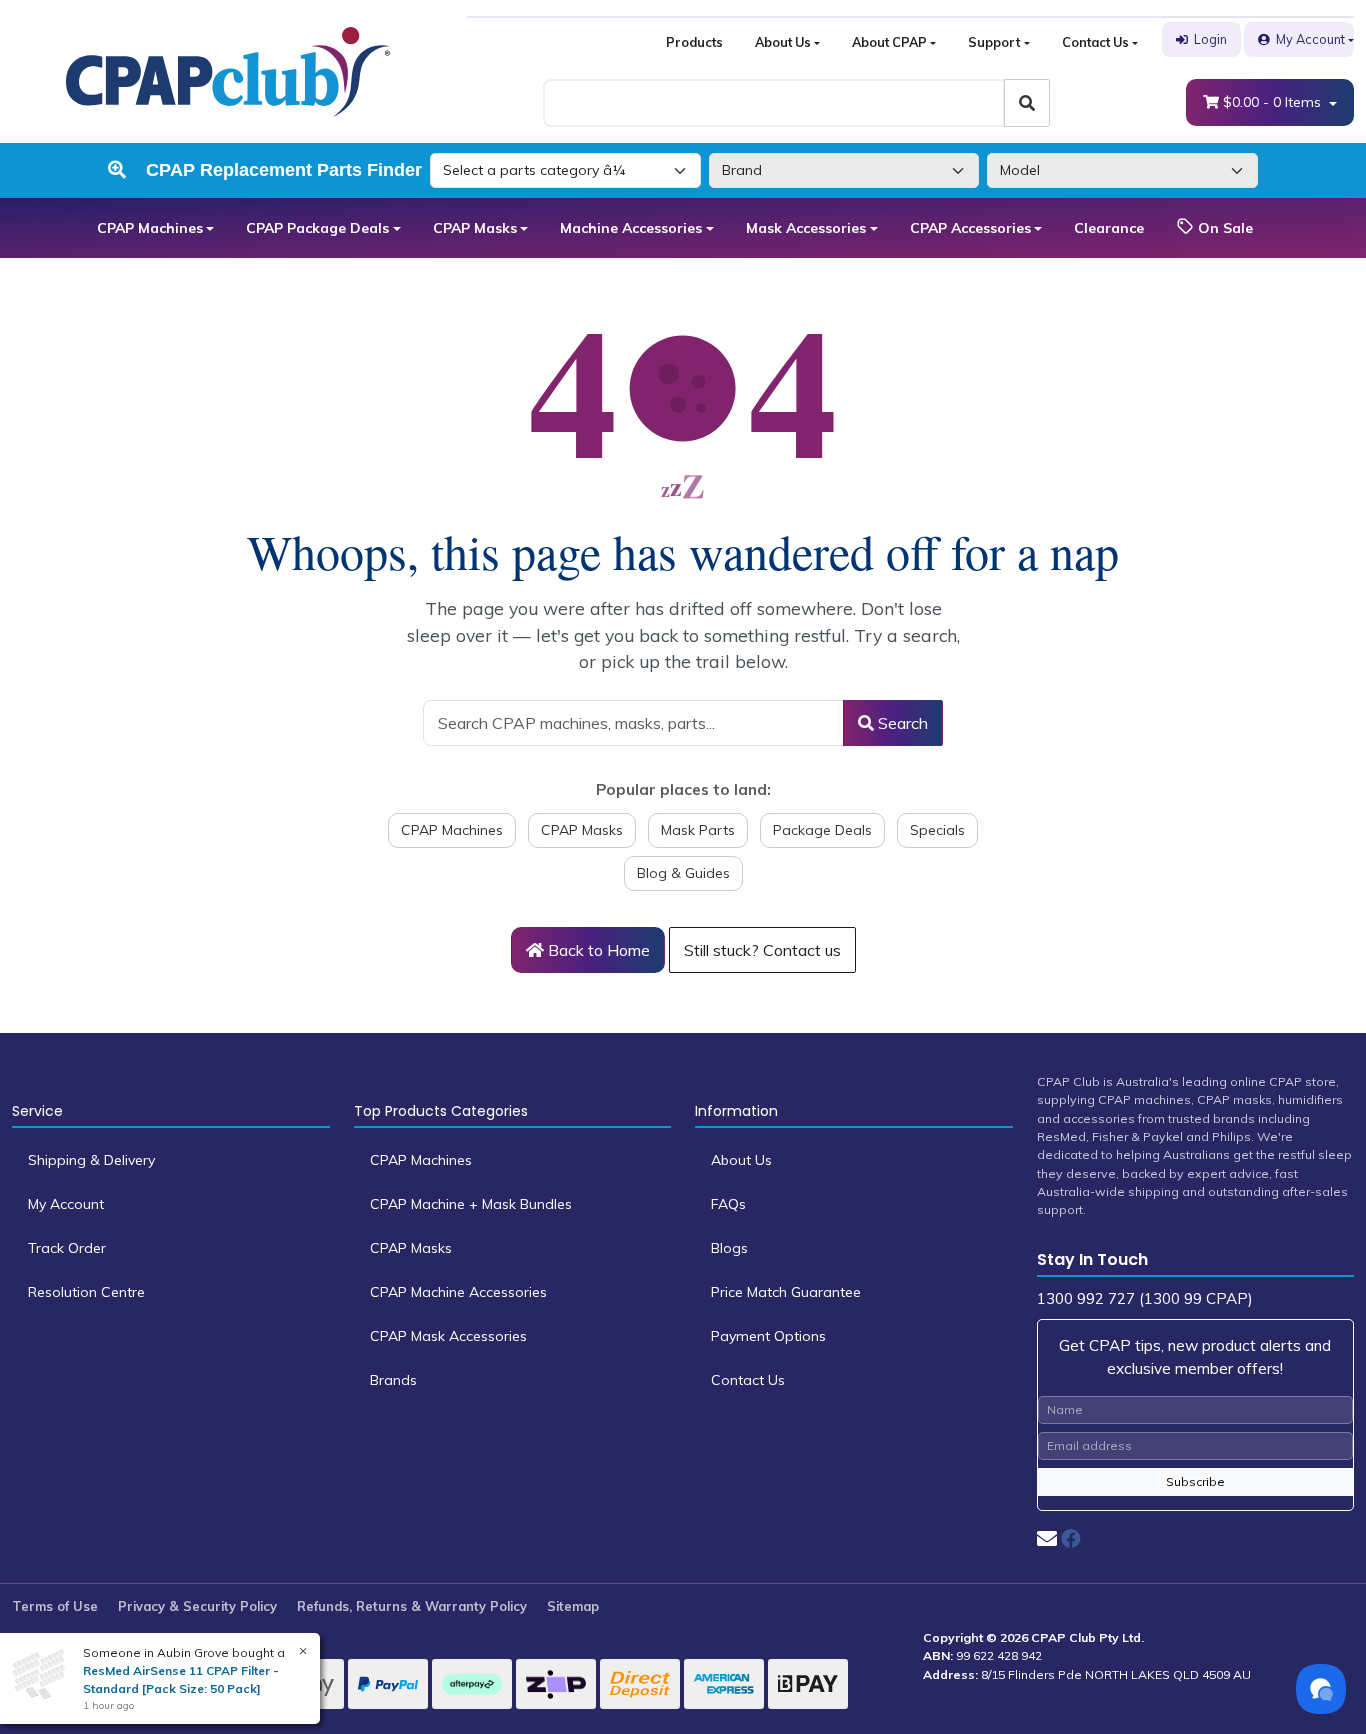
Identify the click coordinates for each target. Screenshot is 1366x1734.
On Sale (1223, 228)
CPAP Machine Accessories (458, 1292)
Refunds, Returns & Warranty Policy (412, 1606)
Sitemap (573, 1606)
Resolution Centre (86, 1292)
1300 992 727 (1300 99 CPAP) (1145, 1298)
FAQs (728, 1204)
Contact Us (1095, 42)
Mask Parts (698, 830)
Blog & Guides (683, 873)
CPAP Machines (150, 228)
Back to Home (597, 950)
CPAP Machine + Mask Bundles (471, 1204)
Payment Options (768, 1336)
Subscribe (1195, 1481)
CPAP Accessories (970, 228)
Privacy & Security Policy (197, 1606)
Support (994, 42)
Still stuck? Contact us (762, 950)
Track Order (67, 1248)
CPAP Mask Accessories (448, 1336)
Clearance (1109, 228)
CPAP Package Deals (317, 228)
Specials (937, 830)
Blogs (729, 1248)
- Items (1274, 102)
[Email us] (1047, 1538)
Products (694, 42)
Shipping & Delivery (91, 1160)
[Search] (1027, 103)
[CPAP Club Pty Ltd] (228, 70)
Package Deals (822, 830)
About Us (783, 42)
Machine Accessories (631, 228)
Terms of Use (55, 1606)
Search (901, 723)
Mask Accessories (806, 228)
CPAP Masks (475, 228)
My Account (1310, 39)
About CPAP (889, 42)
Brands (393, 1380)
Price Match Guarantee (786, 1292)
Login (1210, 39)
